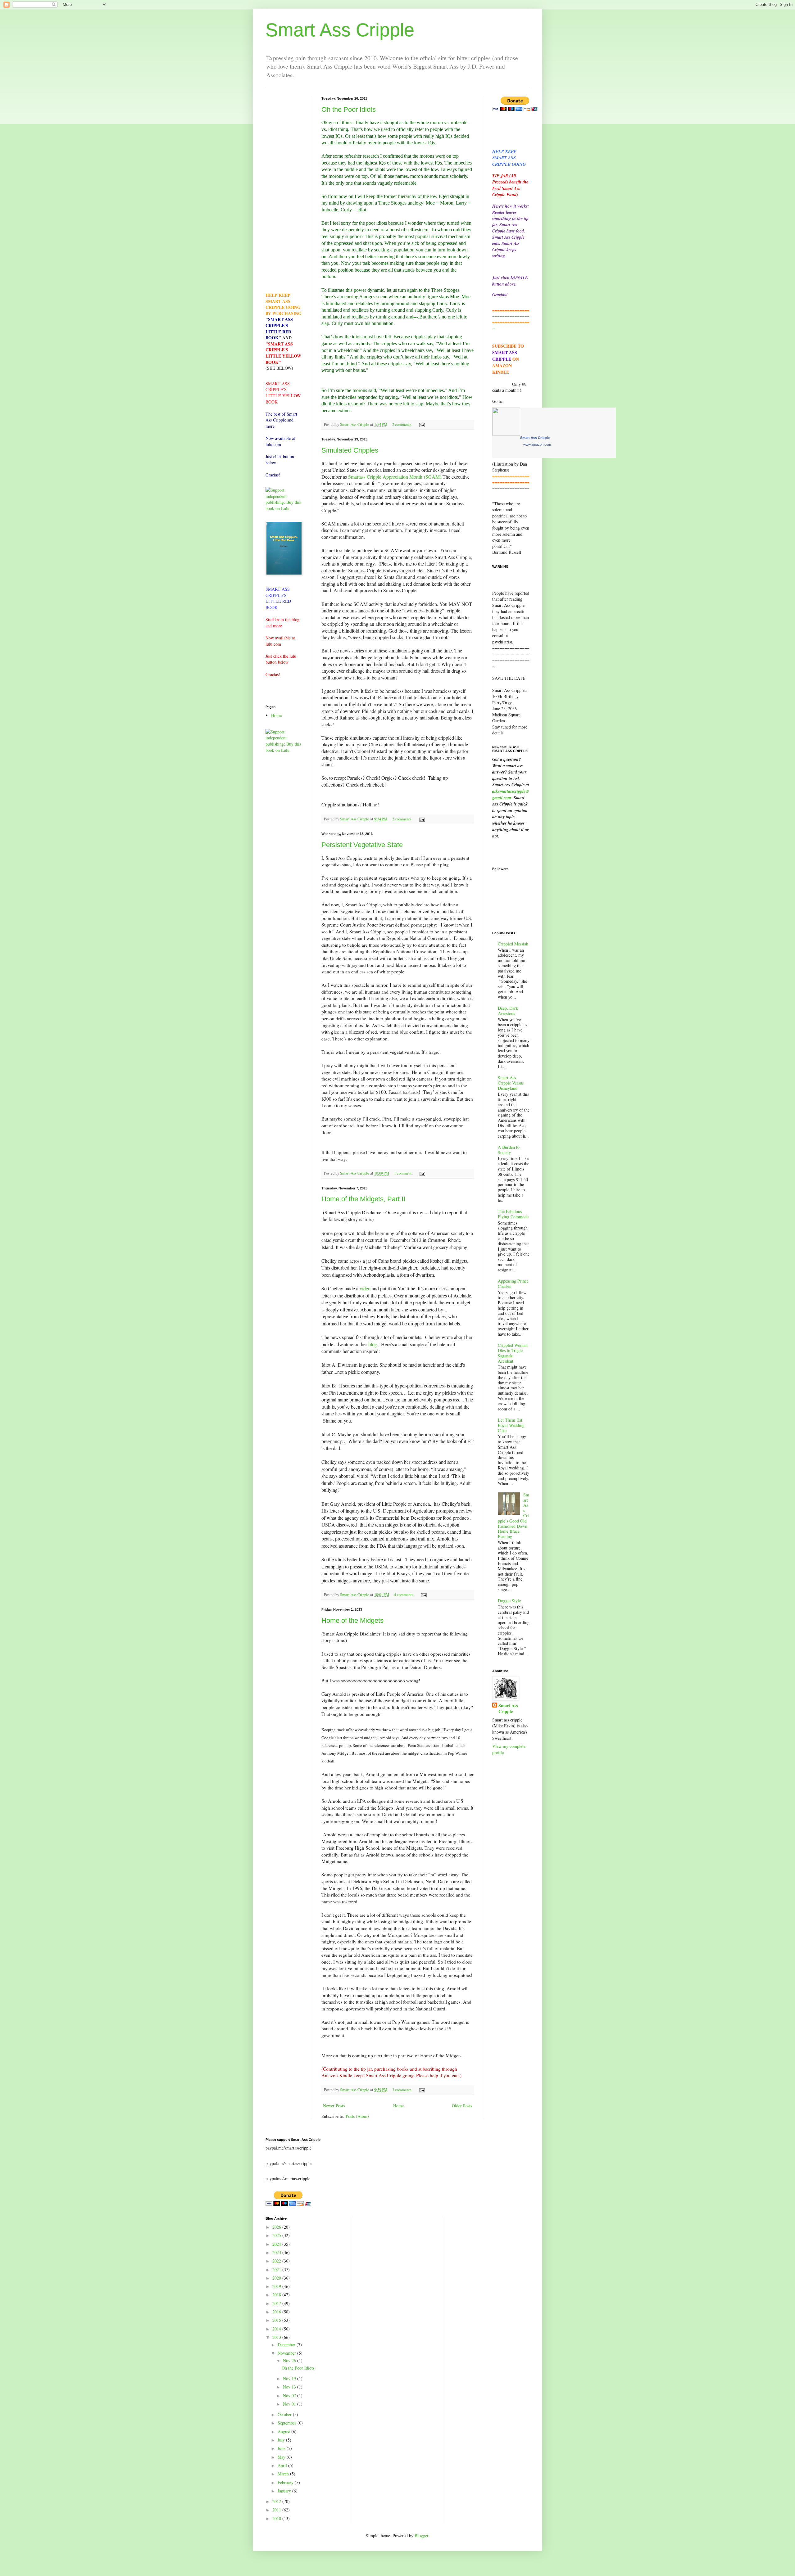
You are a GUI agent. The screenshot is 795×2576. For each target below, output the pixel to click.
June (282, 2448)
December (287, 2345)
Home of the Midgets (352, 1620)
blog (373, 1344)
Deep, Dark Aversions (508, 1011)
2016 (277, 2312)
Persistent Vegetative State (362, 845)
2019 (277, 2286)
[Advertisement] (284, 190)
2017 (277, 2303)
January (285, 2491)
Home (398, 2106)
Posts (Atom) (357, 2116)
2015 (277, 2320)
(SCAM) (433, 477)
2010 (277, 2518)
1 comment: (404, 1173)
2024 (277, 2244)
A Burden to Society (509, 1150)
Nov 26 (290, 2360)
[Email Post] (422, 424)
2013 (277, 2337)
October (285, 2414)
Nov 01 (290, 2404)
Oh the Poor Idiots (349, 109)
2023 (277, 2252)
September (288, 2423)
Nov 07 (290, 2396)
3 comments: (403, 2090)
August (284, 2432)
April (283, 2465)
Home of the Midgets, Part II (363, 1199)
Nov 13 (290, 2387)
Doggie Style (509, 1601)
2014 (277, 2329)
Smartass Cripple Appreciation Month (385, 477)
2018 (277, 2295)
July (282, 2440)
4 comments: (405, 1595)
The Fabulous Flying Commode (513, 1214)
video (365, 1288)
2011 (277, 2510)
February (286, 2482)
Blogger (421, 2535)
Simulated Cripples (350, 450)
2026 (277, 2227)
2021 (277, 2269)
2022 (277, 2261)
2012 (277, 2501)
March (284, 2474)
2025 (277, 2235)
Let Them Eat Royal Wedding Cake (511, 1425)
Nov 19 (290, 2378)
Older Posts (462, 2106)
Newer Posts (334, 2106)
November (287, 2353)
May (282, 2457)
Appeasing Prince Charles (513, 1283)
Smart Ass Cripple (340, 30)
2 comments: (403, 424)
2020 (277, 2278)
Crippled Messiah (513, 944)
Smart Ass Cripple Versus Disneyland (511, 1083)
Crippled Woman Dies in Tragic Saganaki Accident (513, 1353)
